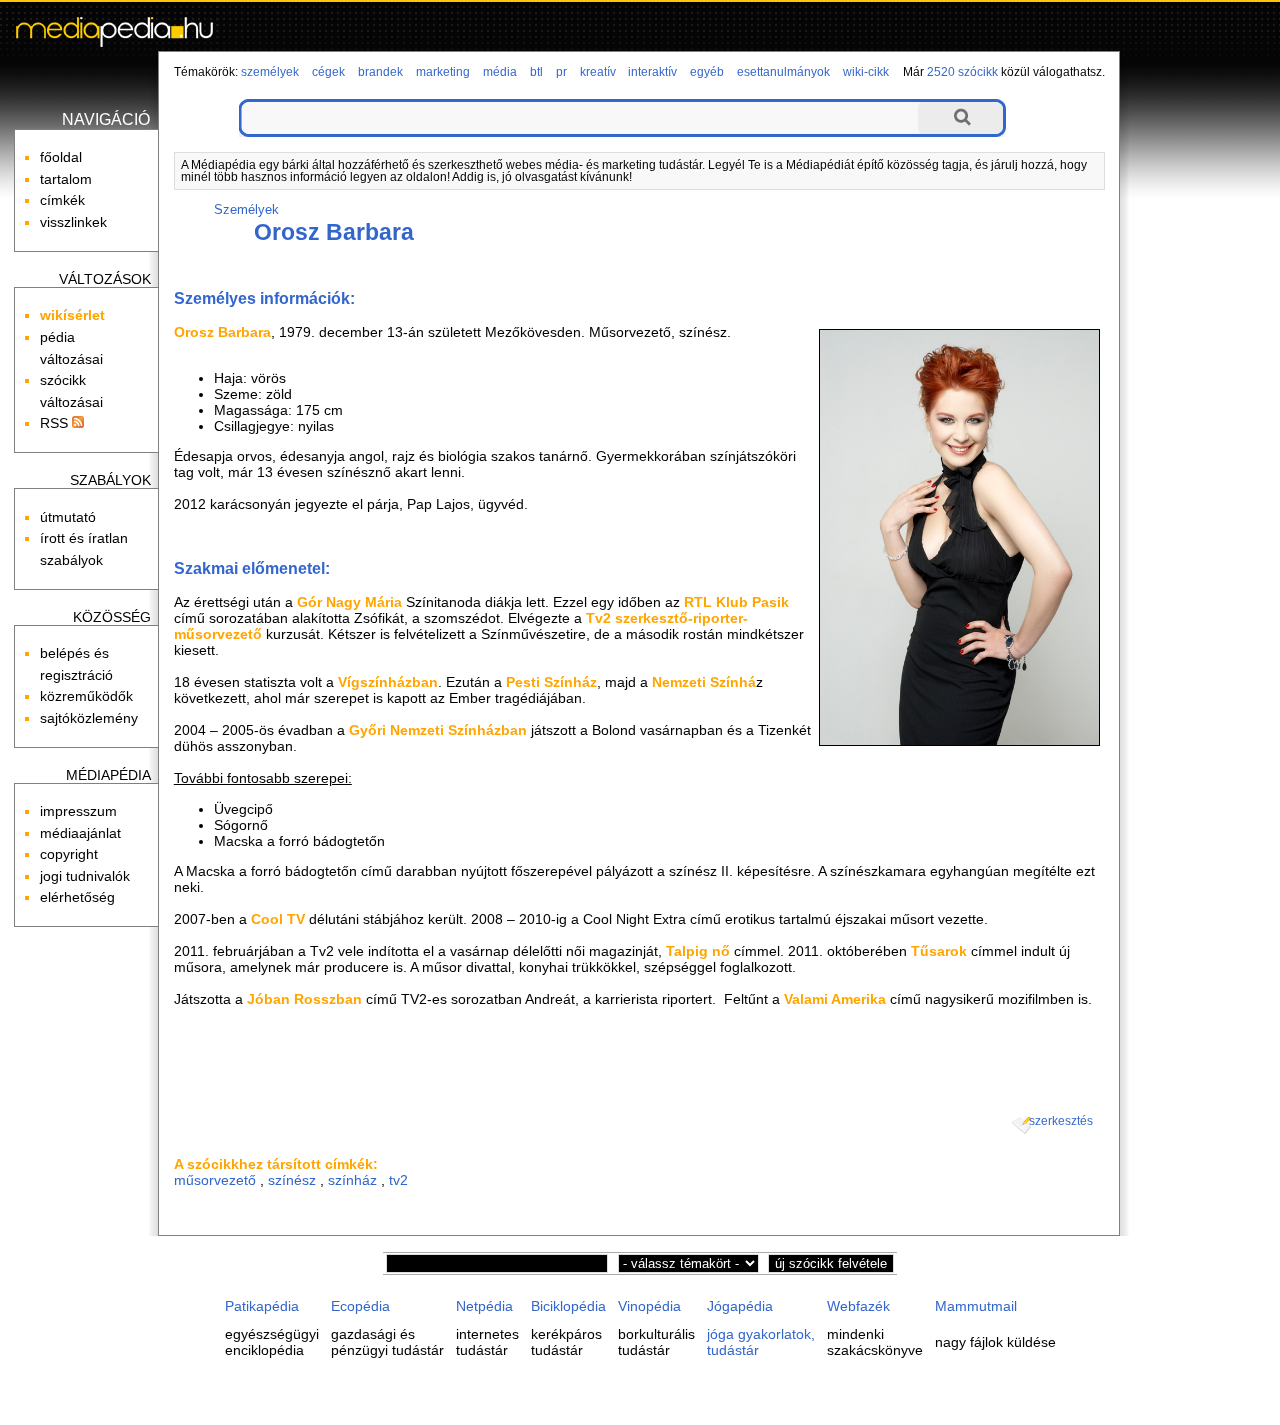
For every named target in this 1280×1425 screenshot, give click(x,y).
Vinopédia (649, 1306)
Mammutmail (976, 1306)
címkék (62, 200)
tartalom (66, 179)
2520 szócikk (962, 72)
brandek (380, 72)
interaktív (652, 72)
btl (536, 72)
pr (561, 72)
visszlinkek (73, 222)
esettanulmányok (783, 72)
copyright (69, 854)
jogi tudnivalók (85, 876)
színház (352, 1180)
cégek (328, 72)
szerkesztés (1061, 1121)
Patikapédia (262, 1306)
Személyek (246, 209)
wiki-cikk (866, 72)
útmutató (68, 517)
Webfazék (858, 1306)
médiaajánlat (80, 833)
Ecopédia (360, 1306)
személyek (270, 72)
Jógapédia (740, 1306)
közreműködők (86, 696)
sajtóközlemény (89, 718)
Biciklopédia (568, 1306)
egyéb (707, 72)
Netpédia (484, 1306)
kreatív (598, 72)
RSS (56, 423)
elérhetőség (77, 897)
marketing (443, 72)
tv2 (398, 1180)
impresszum (78, 811)
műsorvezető (215, 1180)
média (500, 72)
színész (292, 1180)
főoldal (61, 157)
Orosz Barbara (334, 232)
